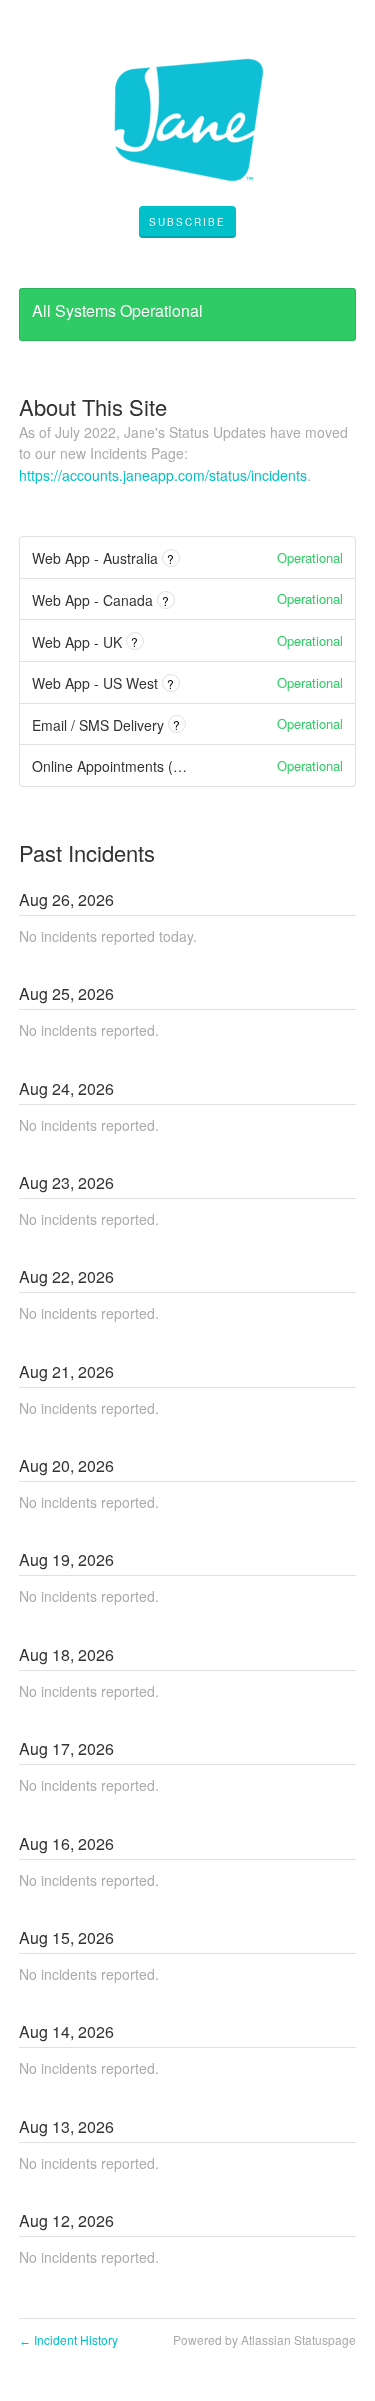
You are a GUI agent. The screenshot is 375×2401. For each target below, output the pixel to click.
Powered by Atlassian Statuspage (264, 2339)
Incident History (68, 2339)
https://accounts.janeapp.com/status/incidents (163, 475)
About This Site (93, 406)
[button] (187, 222)
